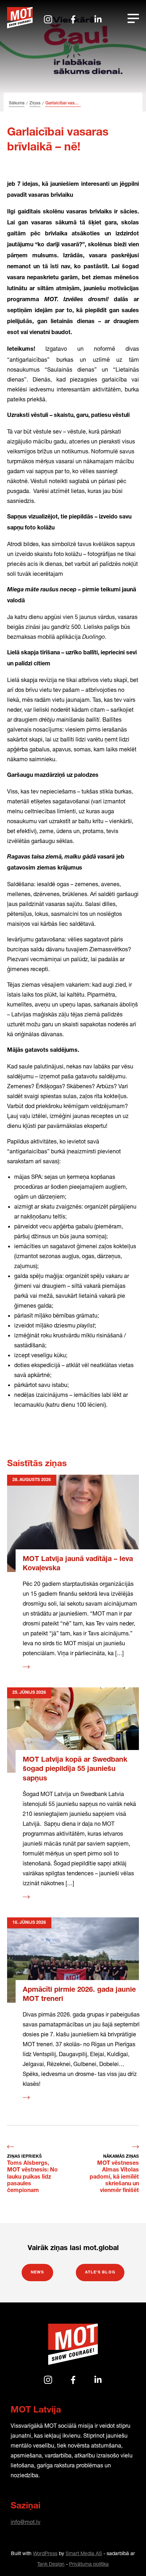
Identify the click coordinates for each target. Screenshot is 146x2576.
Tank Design (51, 2564)
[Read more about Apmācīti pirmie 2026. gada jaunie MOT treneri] (73, 1960)
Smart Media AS (84, 2553)
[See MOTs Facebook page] (73, 19)
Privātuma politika (89, 2564)
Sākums (17, 103)
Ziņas (35, 103)
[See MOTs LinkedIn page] (98, 19)
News (37, 2273)
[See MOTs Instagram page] (48, 19)
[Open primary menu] (133, 18)
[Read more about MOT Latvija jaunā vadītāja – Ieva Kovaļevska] (73, 1523)
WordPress (45, 2553)
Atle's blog (100, 2273)
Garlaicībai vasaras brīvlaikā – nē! (63, 103)
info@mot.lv (26, 2522)
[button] (127, 2557)
